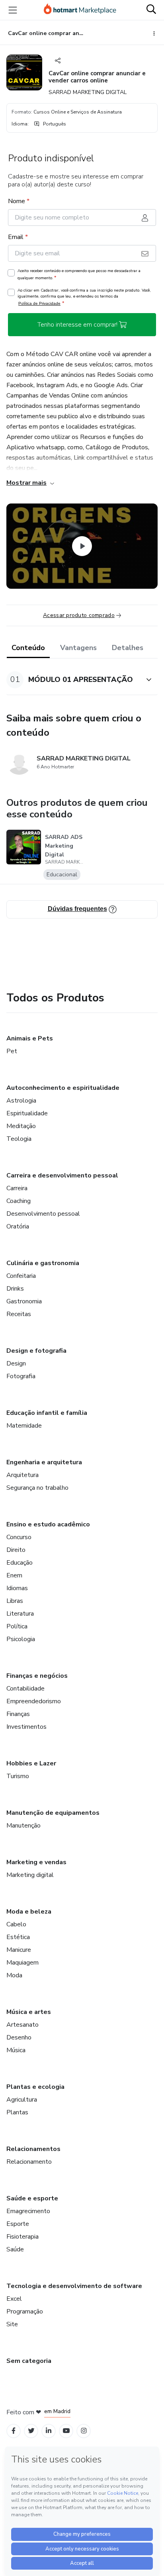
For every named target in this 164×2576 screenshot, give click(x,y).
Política (17, 1626)
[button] (73, 680)
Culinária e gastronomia (43, 1263)
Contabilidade (25, 1689)
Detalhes (128, 648)
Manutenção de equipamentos (53, 1813)
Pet (12, 1051)
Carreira (17, 1188)
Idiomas (17, 1588)
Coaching (19, 1201)
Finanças (18, 1714)
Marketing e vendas (36, 1862)
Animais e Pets (30, 1038)
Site (12, 2324)
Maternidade (24, 1426)
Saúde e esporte (32, 2198)
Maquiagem (22, 1963)
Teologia (19, 1139)
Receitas (19, 1314)
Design (16, 1363)
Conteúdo (28, 648)
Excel (14, 2299)
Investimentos (26, 1727)
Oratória (18, 1226)
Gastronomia (24, 1301)
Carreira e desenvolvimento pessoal (62, 1175)
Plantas (17, 2112)
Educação (20, 1563)
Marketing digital (30, 1875)
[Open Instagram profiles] (84, 2431)
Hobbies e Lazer (31, 1763)
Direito (16, 1550)
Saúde (15, 2249)
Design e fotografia (36, 1351)
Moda (14, 1975)
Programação (25, 2312)
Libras (15, 1601)
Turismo (18, 1776)
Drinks (15, 1289)
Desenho (19, 2037)
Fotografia (21, 1376)
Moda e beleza (29, 1912)
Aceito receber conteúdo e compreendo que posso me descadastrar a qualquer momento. (79, 274)
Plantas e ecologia (35, 2087)
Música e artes (29, 2012)
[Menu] (13, 10)
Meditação (21, 1126)
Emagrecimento (28, 2211)
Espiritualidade (27, 1113)
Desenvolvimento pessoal (43, 1214)
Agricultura (22, 2100)
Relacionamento (29, 2162)
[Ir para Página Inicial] (80, 10)
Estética (18, 1937)
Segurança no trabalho (37, 1488)
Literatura (20, 1614)
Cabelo (16, 1924)
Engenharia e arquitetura (44, 1462)
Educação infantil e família (47, 1413)
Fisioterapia (22, 2237)
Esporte (18, 2224)
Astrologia (21, 1101)
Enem (14, 1575)
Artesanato (22, 2025)
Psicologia (21, 1639)
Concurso (19, 1537)
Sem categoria (29, 2361)
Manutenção (23, 1826)
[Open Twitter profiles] (31, 2431)
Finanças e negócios (37, 1676)
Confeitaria (21, 1276)
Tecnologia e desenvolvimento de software (74, 2286)
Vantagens (78, 648)
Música (16, 2050)
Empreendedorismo (34, 1701)
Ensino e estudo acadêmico (48, 1524)
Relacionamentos (33, 2149)
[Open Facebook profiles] (14, 2431)
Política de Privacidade (39, 303)
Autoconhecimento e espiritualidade (63, 1088)
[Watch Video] (82, 546)
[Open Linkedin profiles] (49, 2431)
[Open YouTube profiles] (66, 2431)
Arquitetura (22, 1475)
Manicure (19, 1950)
